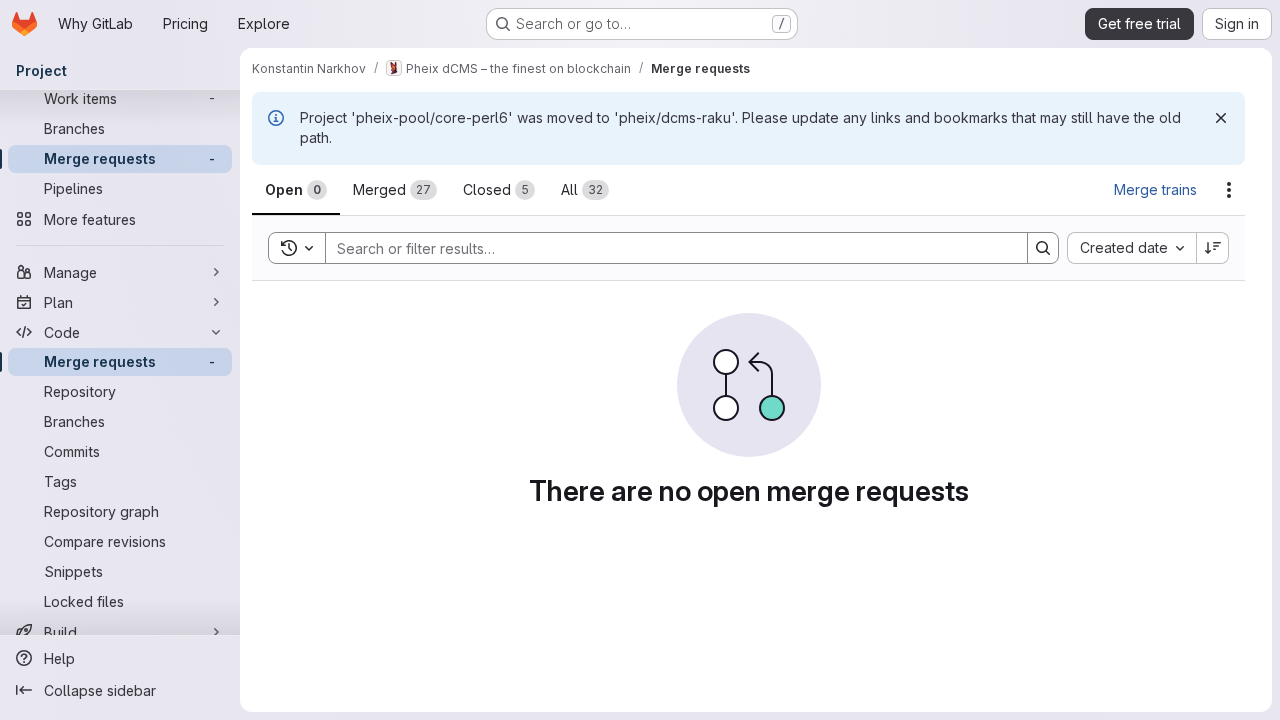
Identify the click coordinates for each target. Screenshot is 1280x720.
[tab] (296, 190)
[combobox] (1131, 248)
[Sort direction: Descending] (1213, 248)
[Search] (1043, 248)
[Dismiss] (1221, 118)
